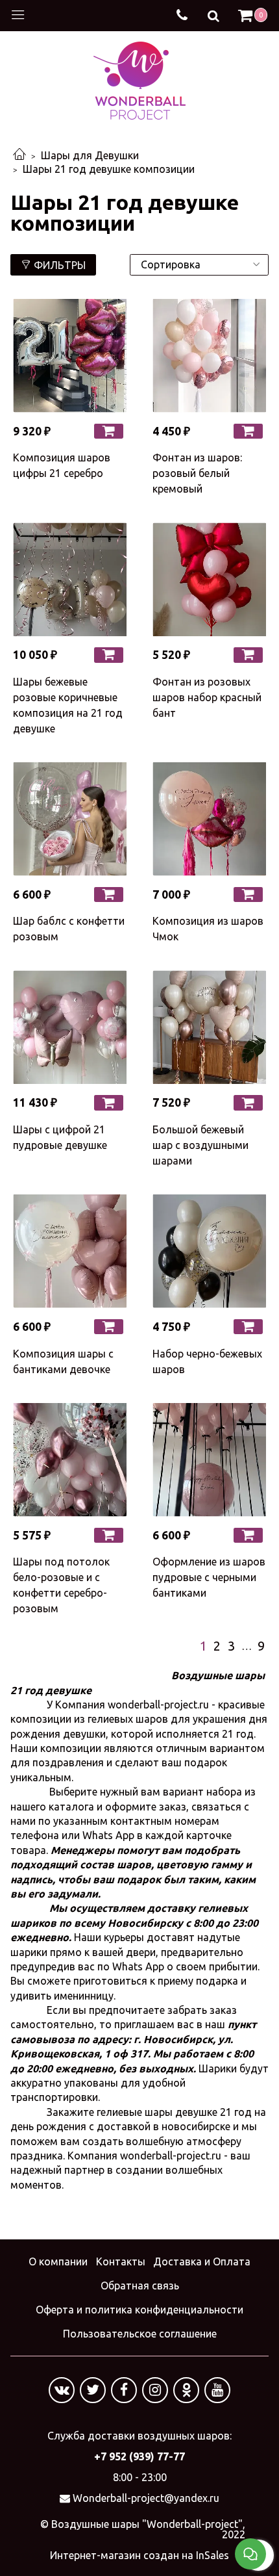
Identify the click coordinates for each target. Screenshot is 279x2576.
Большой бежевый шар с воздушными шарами (200, 1145)
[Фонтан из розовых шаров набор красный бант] (209, 579)
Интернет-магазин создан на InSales (139, 2555)
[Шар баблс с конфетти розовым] (70, 819)
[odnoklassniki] (186, 2390)
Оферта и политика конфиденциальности (139, 2310)
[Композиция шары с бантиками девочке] (70, 1251)
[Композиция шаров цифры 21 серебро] (70, 356)
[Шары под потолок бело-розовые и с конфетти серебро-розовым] (70, 1460)
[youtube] (217, 2390)
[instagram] (155, 2390)
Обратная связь (140, 2286)
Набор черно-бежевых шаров (207, 1361)
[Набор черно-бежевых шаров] (209, 1251)
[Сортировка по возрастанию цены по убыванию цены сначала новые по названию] (199, 265)
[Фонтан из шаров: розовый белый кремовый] (209, 356)
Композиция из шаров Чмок (208, 929)
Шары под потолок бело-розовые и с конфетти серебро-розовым (61, 1585)
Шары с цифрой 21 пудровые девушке (60, 1137)
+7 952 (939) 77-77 (139, 2456)
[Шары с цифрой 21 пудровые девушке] (70, 1027)
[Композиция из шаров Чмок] (209, 819)
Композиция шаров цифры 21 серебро (62, 465)
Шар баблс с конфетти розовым (69, 929)
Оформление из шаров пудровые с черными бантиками (209, 1577)
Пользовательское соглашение (140, 2334)
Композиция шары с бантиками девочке (63, 1361)
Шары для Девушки (90, 155)
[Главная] (19, 155)
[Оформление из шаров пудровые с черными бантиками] (209, 1460)
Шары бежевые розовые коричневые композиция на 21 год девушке (68, 705)
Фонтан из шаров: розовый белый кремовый (197, 473)
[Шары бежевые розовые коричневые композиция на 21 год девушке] (70, 579)
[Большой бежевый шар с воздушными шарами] (209, 1027)
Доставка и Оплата (202, 2261)
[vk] (62, 2390)
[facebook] (124, 2390)
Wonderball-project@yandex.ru (146, 2498)
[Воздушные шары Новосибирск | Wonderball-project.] (139, 79)
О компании (58, 2261)
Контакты (121, 2261)
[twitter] (93, 2390)
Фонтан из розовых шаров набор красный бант (207, 697)
